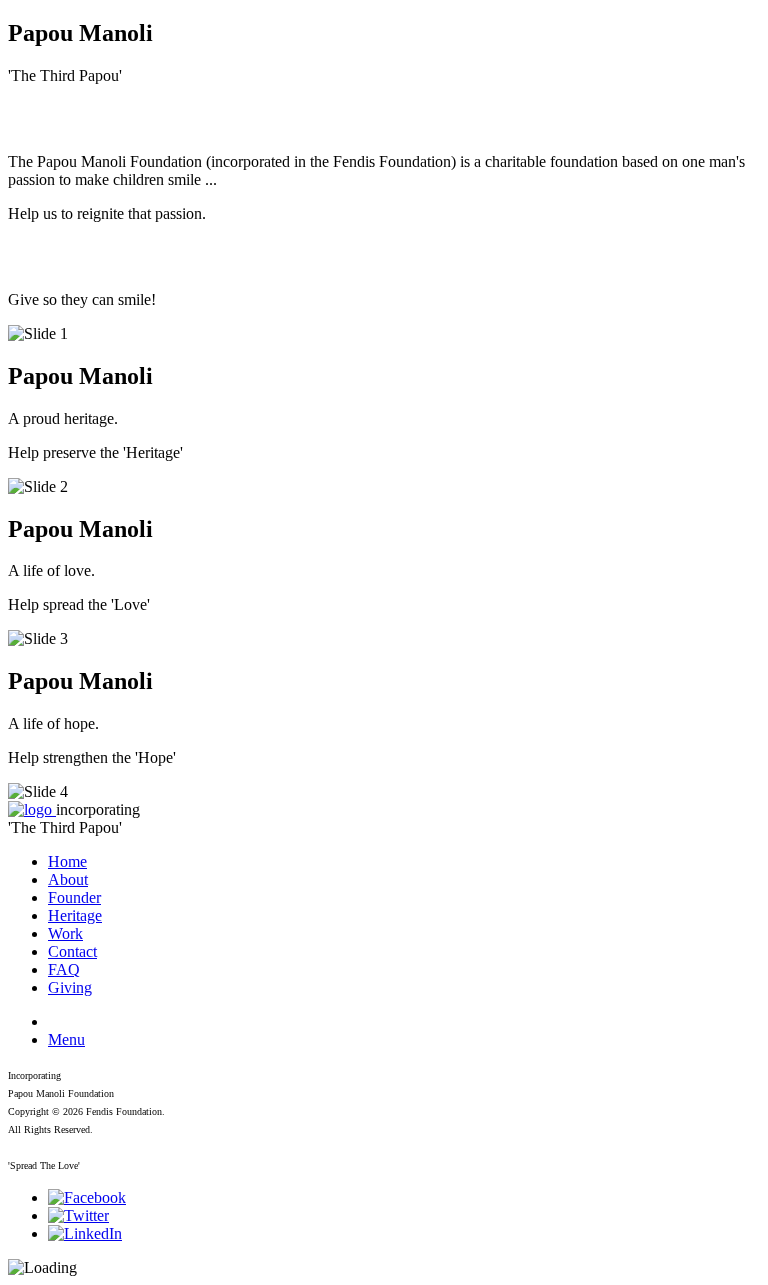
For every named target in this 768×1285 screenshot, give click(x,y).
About (68, 879)
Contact (72, 951)
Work (65, 933)
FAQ (64, 969)
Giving (70, 987)
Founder (74, 897)
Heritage (75, 915)
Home (67, 861)
